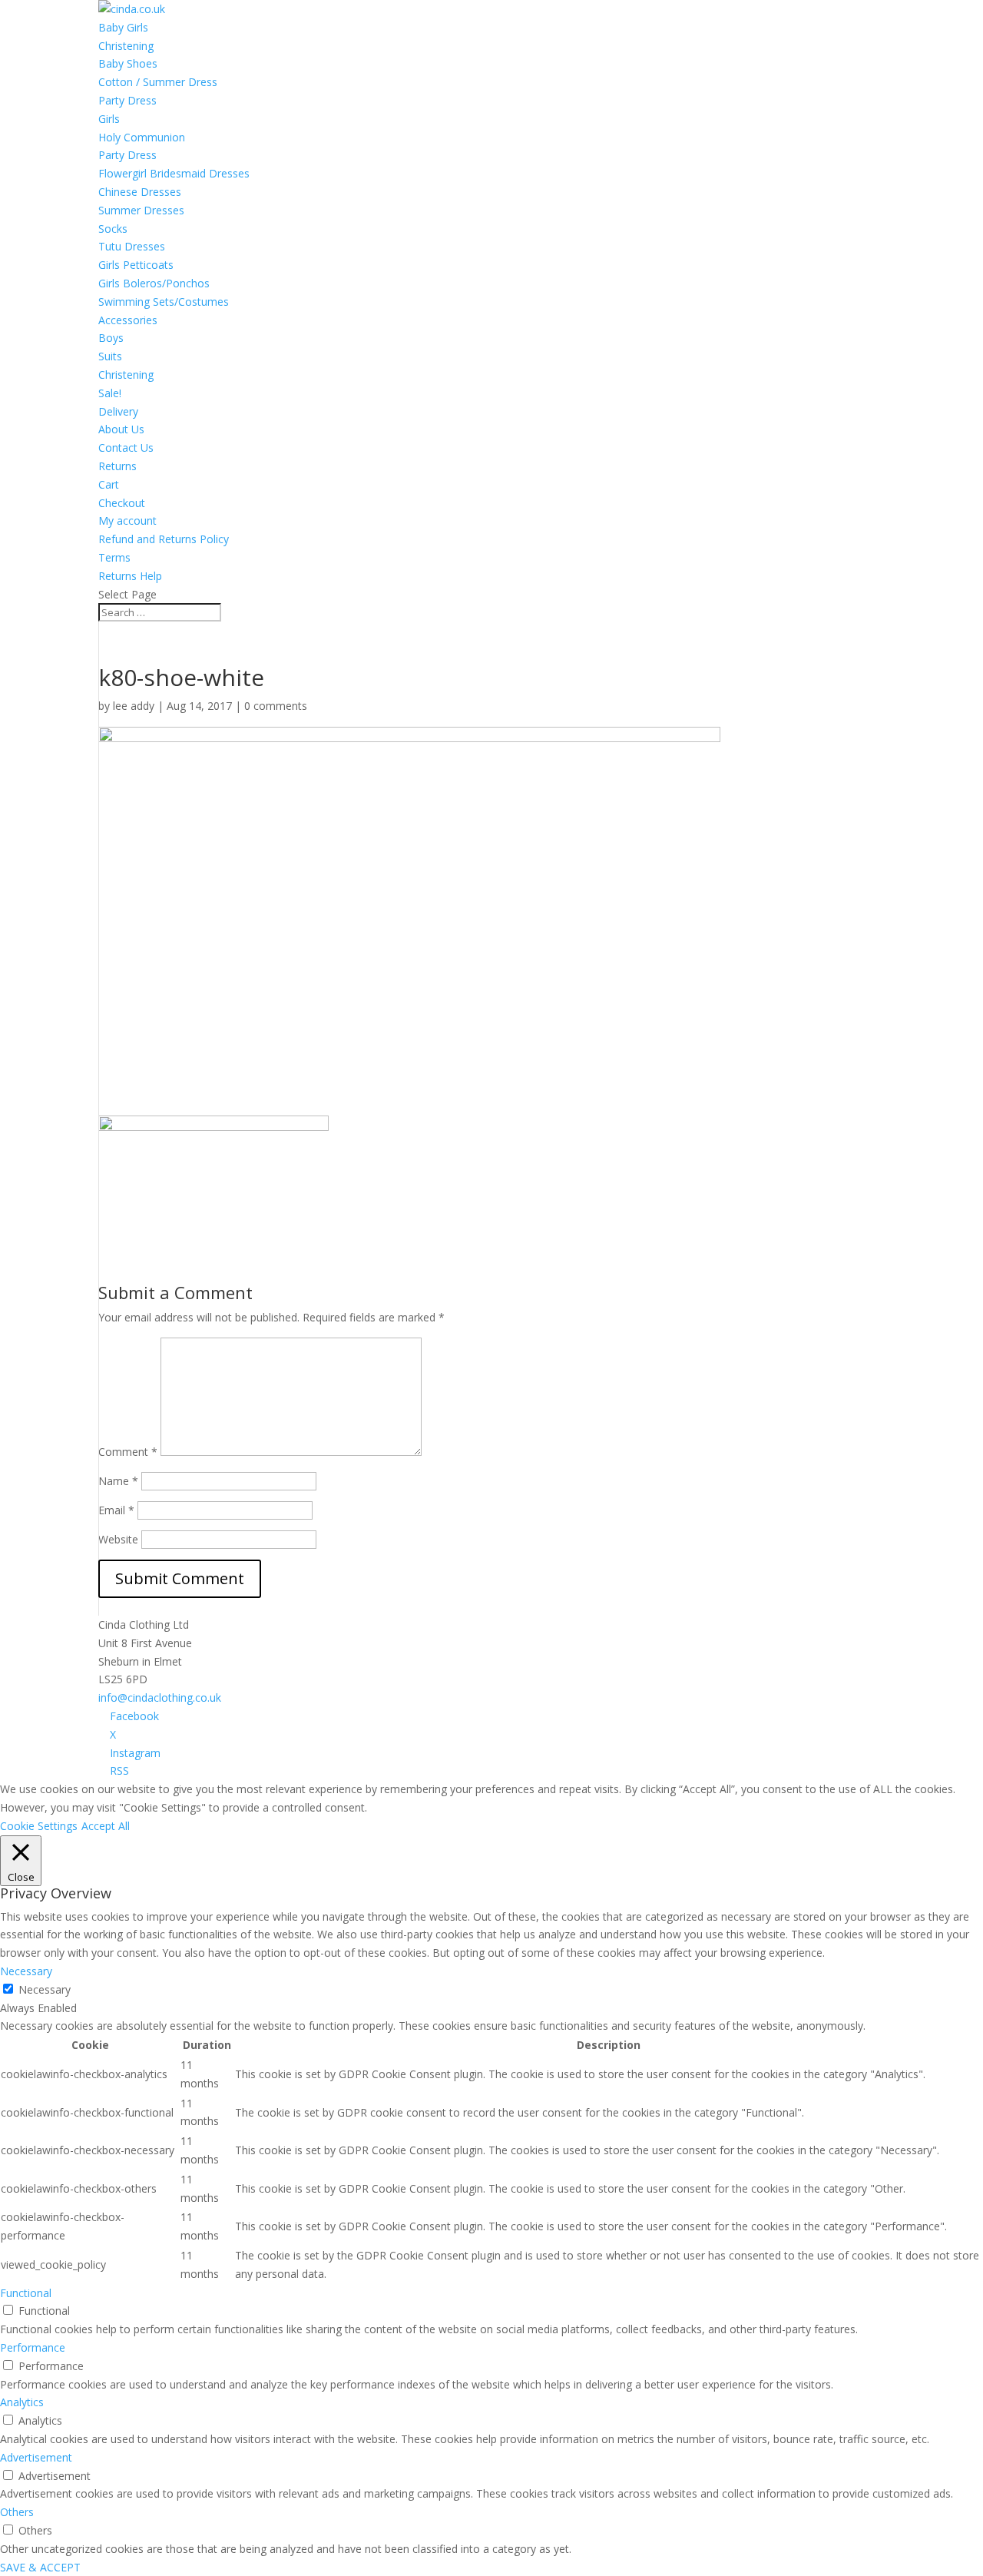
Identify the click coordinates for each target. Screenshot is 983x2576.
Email (116, 1510)
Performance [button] (33, 2347)
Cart (109, 484)
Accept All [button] (106, 1826)
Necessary (45, 1989)
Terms (114, 557)
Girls (109, 119)
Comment (128, 1452)
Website (118, 1539)
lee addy (134, 706)
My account (127, 521)
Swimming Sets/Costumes (164, 302)
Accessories (128, 320)
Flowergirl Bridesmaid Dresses (174, 173)
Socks (113, 229)
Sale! (110, 393)
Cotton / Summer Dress (158, 82)
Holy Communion (142, 137)
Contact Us (126, 448)
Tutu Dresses (132, 246)
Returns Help (130, 576)
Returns (117, 466)
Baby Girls (123, 27)
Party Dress (127, 100)
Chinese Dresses (140, 192)
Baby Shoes (128, 63)
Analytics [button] (22, 2402)
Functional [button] (26, 2293)
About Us (121, 429)
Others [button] (17, 2512)
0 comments (276, 706)
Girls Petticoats (136, 265)
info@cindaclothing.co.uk (160, 1697)
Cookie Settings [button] (39, 1826)
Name (118, 1481)
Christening (126, 46)
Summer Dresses (141, 210)
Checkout (122, 503)
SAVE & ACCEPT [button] (40, 2567)
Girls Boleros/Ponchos (154, 283)
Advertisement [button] (36, 2457)
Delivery (118, 411)
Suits (110, 356)
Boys (111, 338)
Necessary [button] (26, 1971)
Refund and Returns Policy (164, 539)
